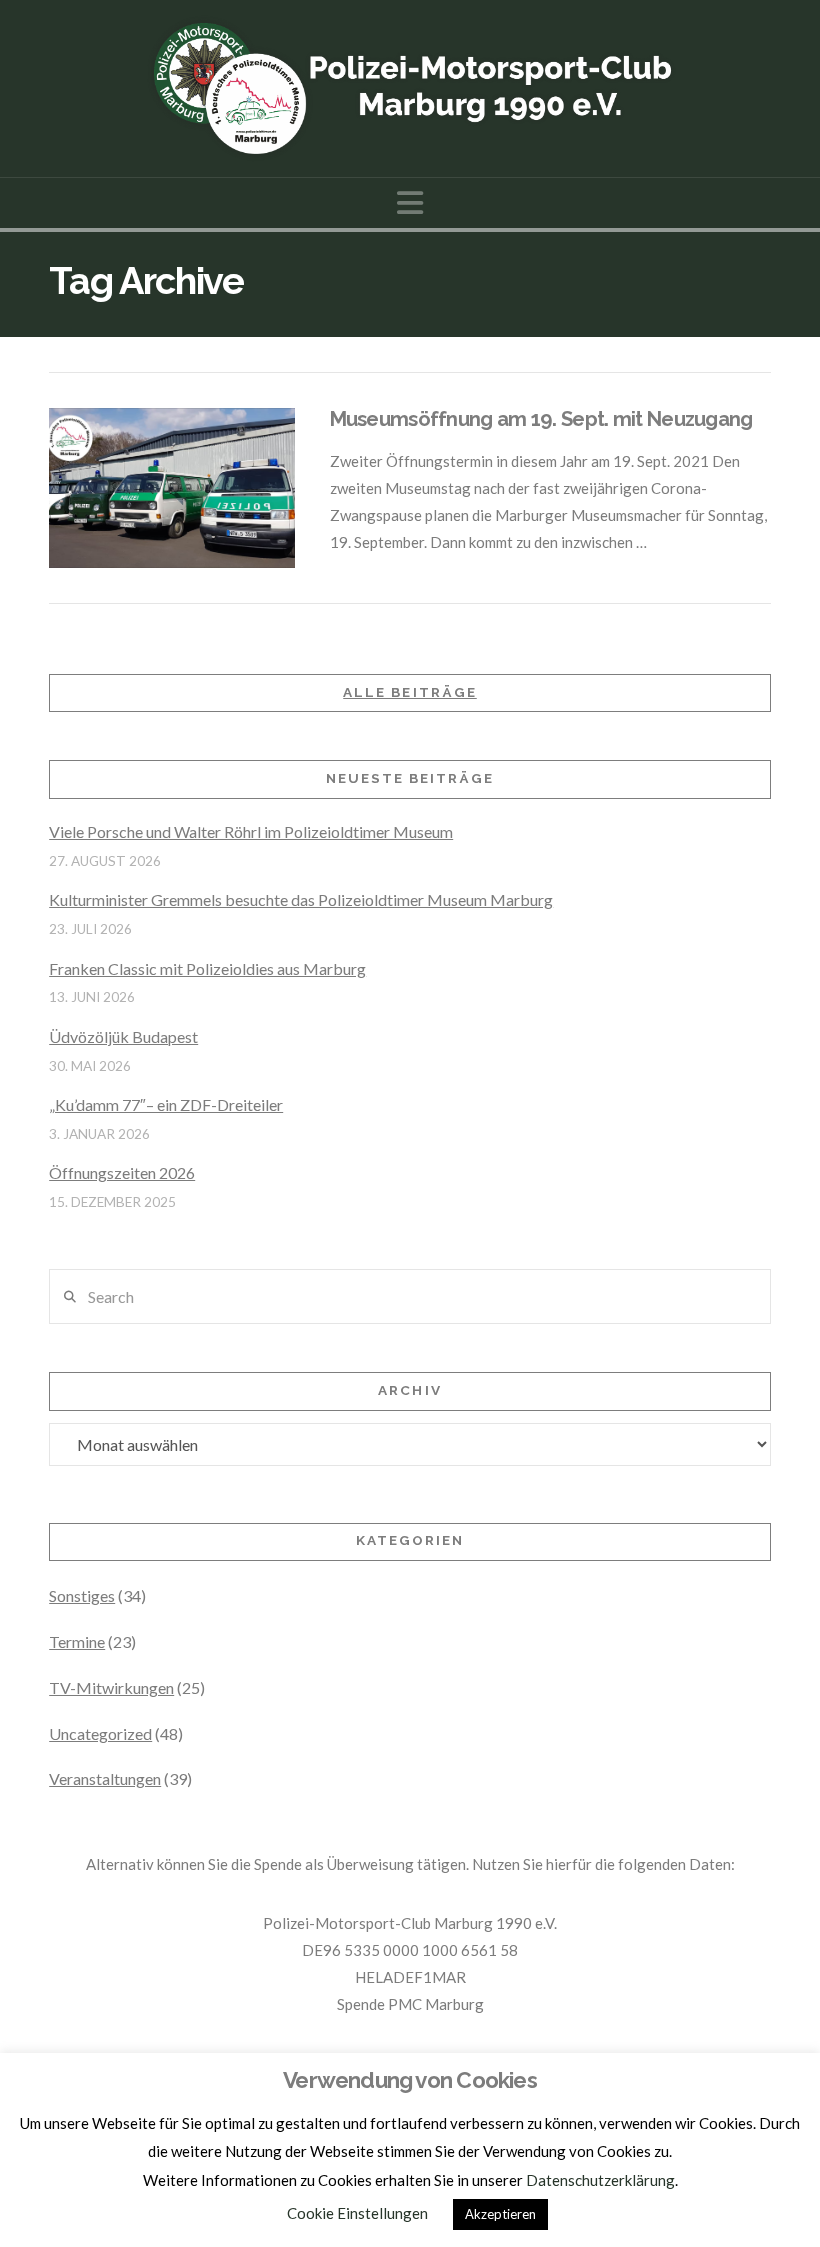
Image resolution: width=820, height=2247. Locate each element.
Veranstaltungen (105, 1778)
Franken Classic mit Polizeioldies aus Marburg (207, 968)
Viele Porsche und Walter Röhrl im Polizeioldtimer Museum (251, 831)
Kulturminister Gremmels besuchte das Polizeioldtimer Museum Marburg (301, 899)
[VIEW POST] (171, 487)
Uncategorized (100, 1733)
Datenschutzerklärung (600, 2180)
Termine (77, 1641)
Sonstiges (82, 1595)
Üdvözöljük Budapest (123, 1036)
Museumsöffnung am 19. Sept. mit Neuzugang (541, 419)
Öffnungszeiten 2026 (122, 1172)
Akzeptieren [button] (500, 2214)
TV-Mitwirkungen (111, 1687)
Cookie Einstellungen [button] (357, 2213)
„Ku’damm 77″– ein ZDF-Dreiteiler (166, 1104)
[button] (410, 202)
